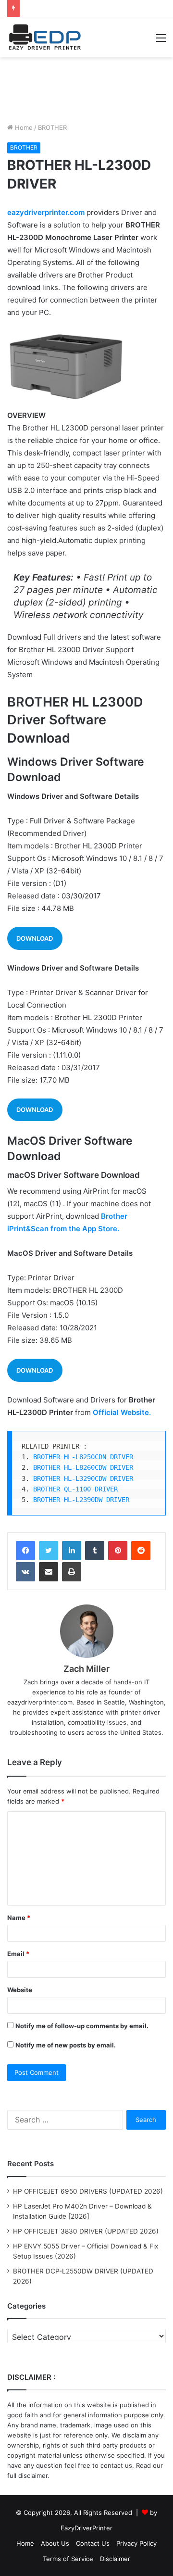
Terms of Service (68, 2559)
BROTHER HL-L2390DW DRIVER (81, 1500)
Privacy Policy (136, 2543)
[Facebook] (25, 1551)
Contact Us (93, 2543)
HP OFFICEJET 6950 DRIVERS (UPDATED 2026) (88, 2191)
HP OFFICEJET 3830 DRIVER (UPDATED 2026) (86, 2231)
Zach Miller (86, 1669)
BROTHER (52, 127)
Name (19, 1918)
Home (23, 127)
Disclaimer (115, 2559)
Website (20, 1990)
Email (18, 1954)
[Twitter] (49, 1551)
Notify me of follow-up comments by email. (82, 2026)
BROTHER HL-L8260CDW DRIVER (83, 1467)
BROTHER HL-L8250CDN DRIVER (83, 1457)
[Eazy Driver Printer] (46, 37)
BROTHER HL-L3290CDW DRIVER (83, 1478)
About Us (55, 2543)
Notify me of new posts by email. (66, 2045)
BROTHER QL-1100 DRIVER (75, 1489)
